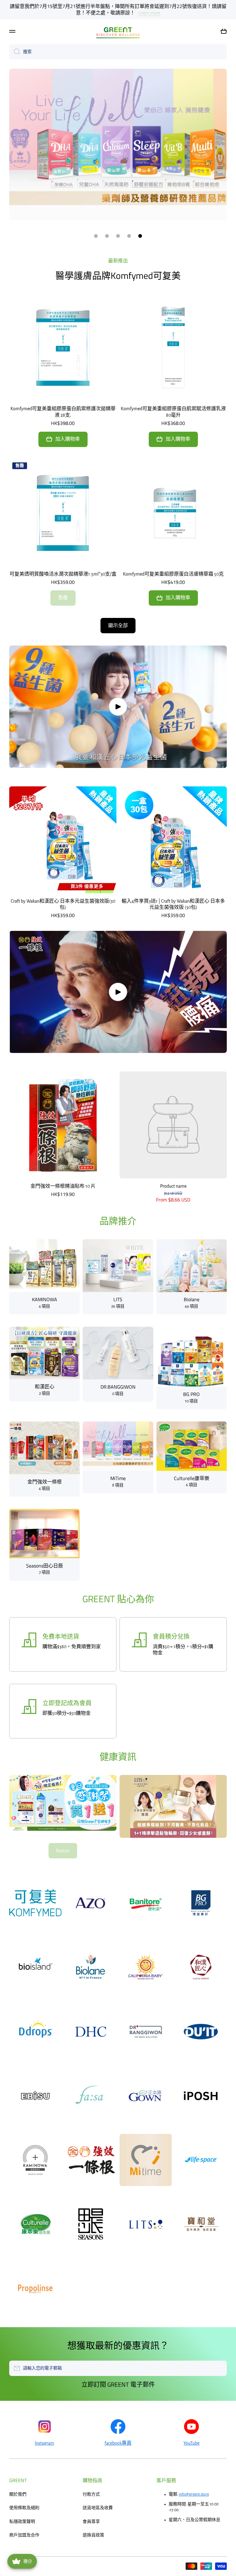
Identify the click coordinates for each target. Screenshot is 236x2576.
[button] (224, 72)
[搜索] (15, 92)
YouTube (191, 2443)
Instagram (44, 2443)
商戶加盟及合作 (24, 2535)
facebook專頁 (118, 2443)
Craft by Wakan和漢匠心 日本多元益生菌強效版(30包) (63, 904)
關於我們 (18, 2494)
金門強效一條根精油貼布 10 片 (63, 1186)
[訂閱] (219, 2368)
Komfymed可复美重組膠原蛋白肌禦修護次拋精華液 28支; (63, 412)
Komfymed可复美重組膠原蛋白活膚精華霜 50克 (173, 574)
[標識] (118, 72)
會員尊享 (91, 2522)
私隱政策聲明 (22, 2522)
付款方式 (91, 2494)
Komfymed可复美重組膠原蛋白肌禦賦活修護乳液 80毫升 (173, 412)
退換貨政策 (93, 2535)
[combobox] (118, 92)
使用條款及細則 (24, 2508)
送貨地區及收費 (98, 2508)
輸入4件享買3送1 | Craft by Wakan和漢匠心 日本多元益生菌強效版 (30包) (173, 904)
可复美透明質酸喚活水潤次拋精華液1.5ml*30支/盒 (63, 574)
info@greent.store (194, 2494)
